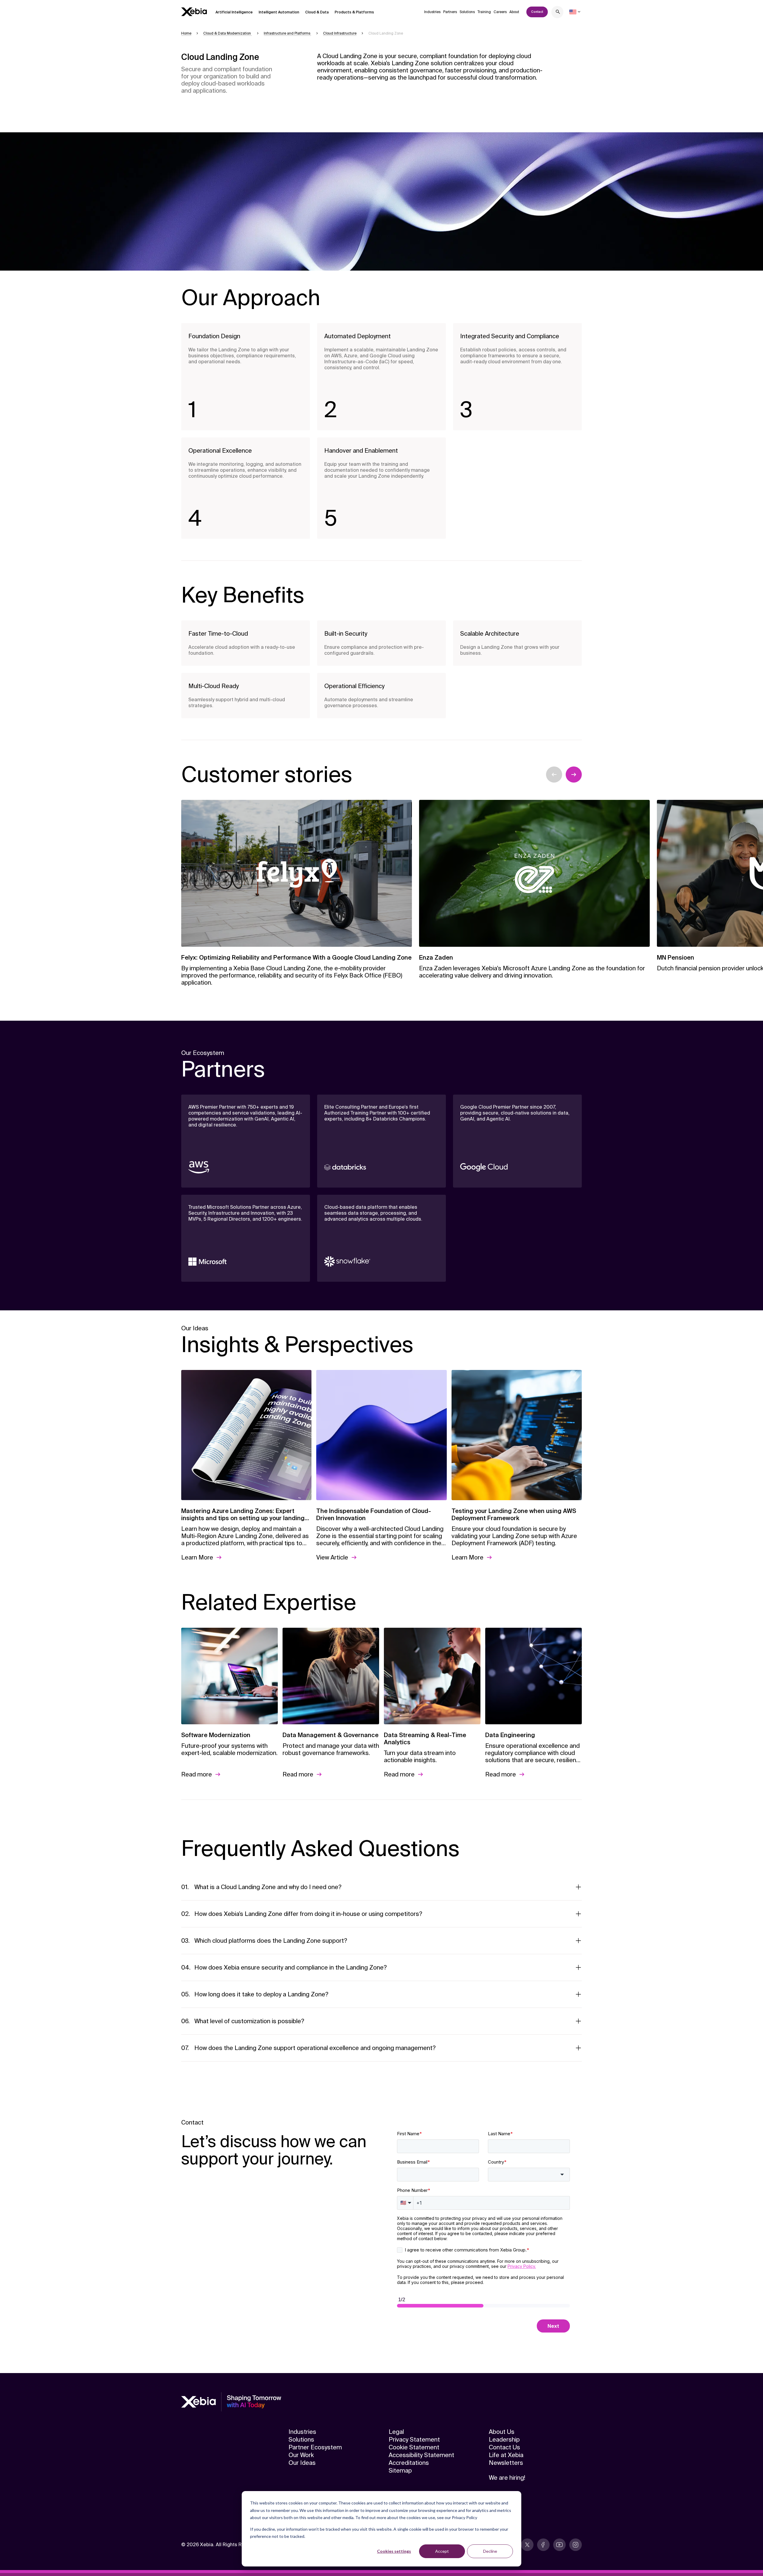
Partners (450, 12)
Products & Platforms (354, 12)
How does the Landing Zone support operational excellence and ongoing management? (315, 2048)
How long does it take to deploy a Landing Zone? (261, 1994)
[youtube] (559, 2545)
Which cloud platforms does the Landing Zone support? (271, 1941)
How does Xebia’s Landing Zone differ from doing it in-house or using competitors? (308, 1914)
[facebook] (543, 2545)
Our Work (301, 2455)
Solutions (467, 12)
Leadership (504, 2440)
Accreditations (409, 2463)
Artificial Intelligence (234, 12)
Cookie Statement (414, 2447)
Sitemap (400, 2471)
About (514, 12)
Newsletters (506, 2463)
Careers (500, 12)
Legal (396, 2432)
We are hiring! (507, 2478)
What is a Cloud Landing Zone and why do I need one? (268, 1887)
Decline (490, 2551)
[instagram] (576, 2545)
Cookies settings (394, 2551)
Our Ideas (302, 2463)
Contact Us (504, 2447)
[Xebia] (194, 12)
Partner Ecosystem (315, 2447)
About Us (502, 2432)
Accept (442, 2551)
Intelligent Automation (279, 12)
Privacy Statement (414, 2440)
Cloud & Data (317, 12)
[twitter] (527, 2545)
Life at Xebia (506, 2455)
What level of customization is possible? (249, 2021)
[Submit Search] (558, 13)
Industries (432, 12)
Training (484, 12)
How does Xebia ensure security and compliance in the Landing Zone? (291, 1967)
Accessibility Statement (421, 2455)
